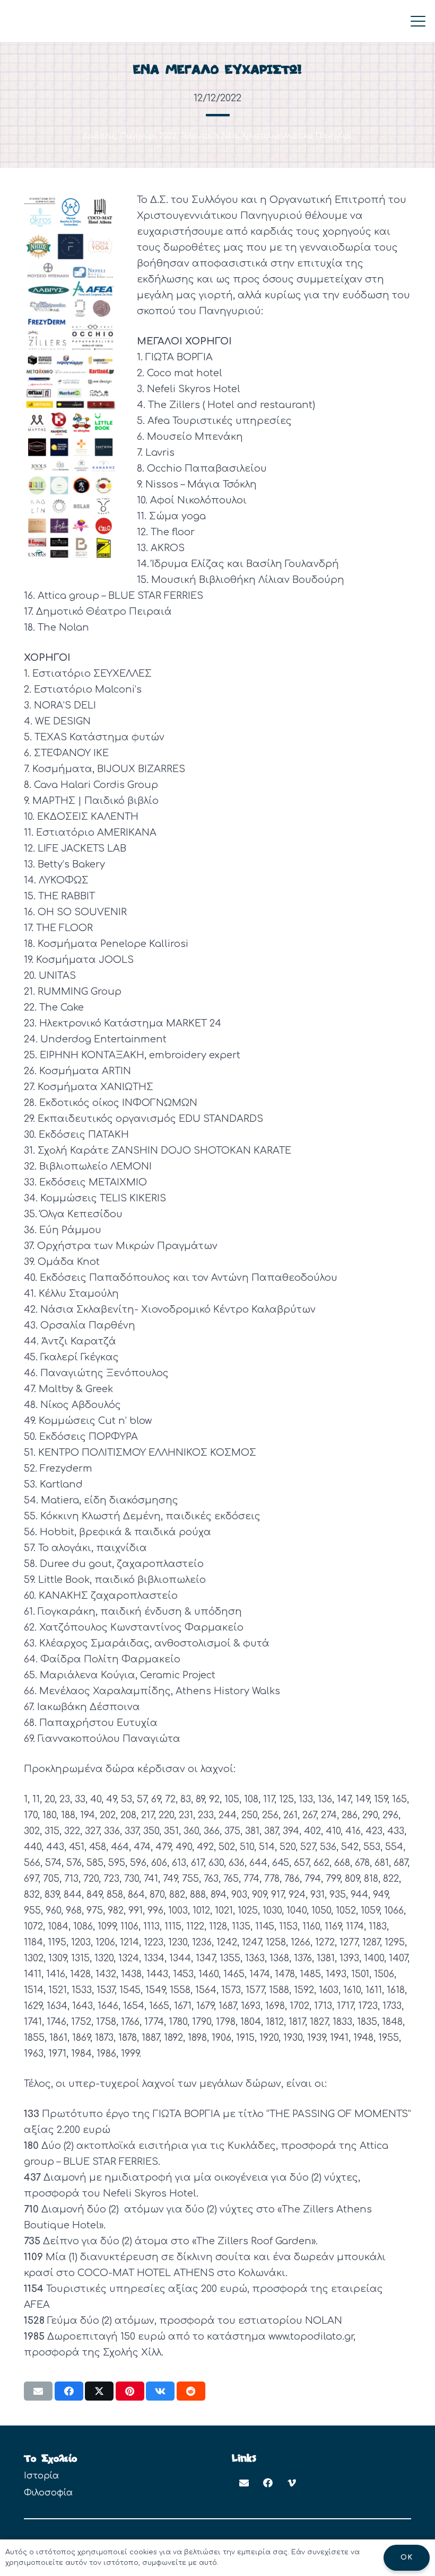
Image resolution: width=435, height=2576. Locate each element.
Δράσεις (99, 136)
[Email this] (38, 2391)
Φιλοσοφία (48, 2493)
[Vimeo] (292, 2483)
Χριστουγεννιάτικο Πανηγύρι (297, 136)
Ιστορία (41, 2476)
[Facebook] (268, 2483)
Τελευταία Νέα (209, 136)
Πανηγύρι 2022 (148, 136)
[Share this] (69, 2391)
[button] (418, 21)
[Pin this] (130, 2391)
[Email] (244, 2483)
